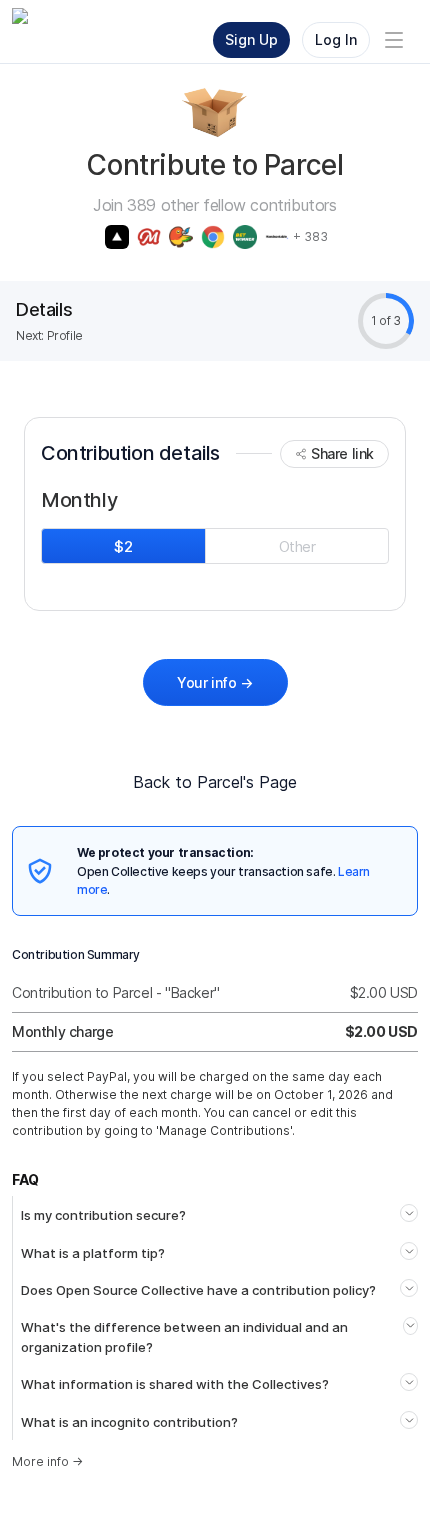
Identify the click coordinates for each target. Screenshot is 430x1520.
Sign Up (251, 39)
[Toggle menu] (394, 40)
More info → (47, 1461)
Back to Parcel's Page (215, 782)
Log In (336, 39)
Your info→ (215, 682)
